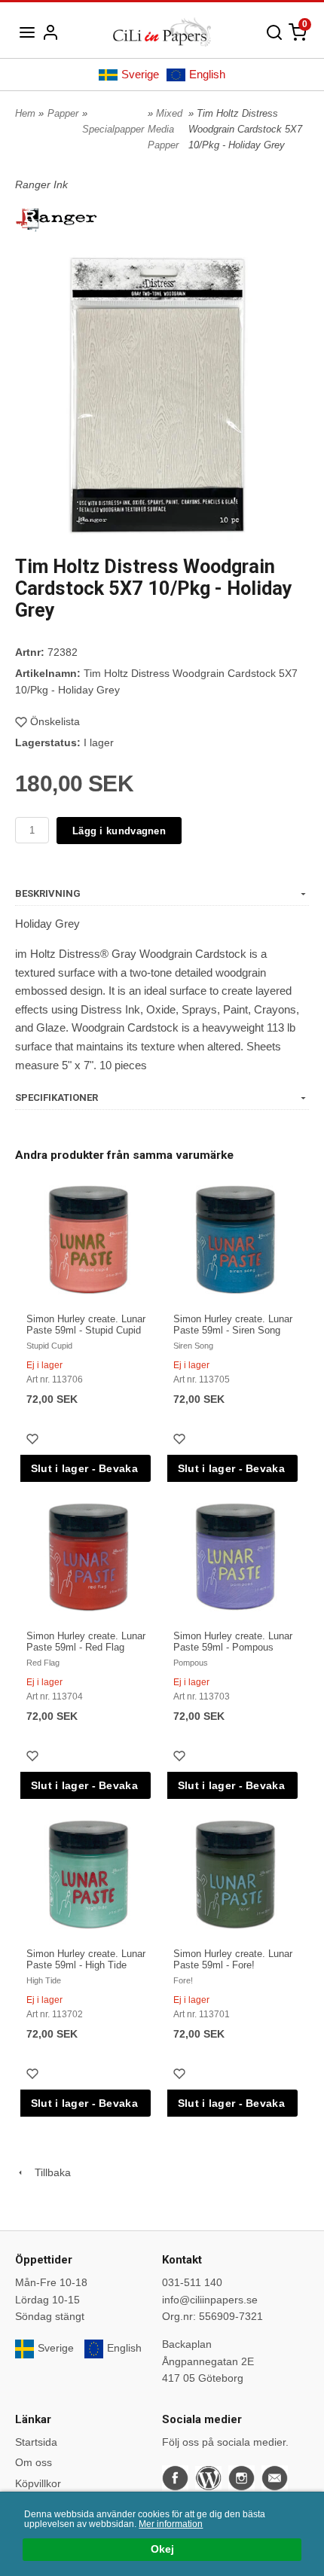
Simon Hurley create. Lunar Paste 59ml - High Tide (86, 1959)
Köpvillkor (38, 2483)
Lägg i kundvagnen (119, 831)
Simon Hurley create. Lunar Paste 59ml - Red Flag (86, 1642)
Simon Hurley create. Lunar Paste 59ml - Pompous (233, 1642)
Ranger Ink (41, 184)
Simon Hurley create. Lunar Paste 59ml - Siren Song (233, 1325)
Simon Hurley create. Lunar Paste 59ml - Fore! (233, 1959)
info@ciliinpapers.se (210, 2300)
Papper (63, 113)
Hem (25, 113)
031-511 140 (192, 2282)
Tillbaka (48, 2172)
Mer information (171, 2524)
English (207, 74)
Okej (162, 2549)
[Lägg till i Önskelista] (34, 1441)
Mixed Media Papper (165, 129)
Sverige (140, 74)
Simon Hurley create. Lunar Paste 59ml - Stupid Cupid (86, 1325)
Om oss (34, 2462)
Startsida (36, 2442)
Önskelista (55, 721)
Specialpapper (113, 129)
